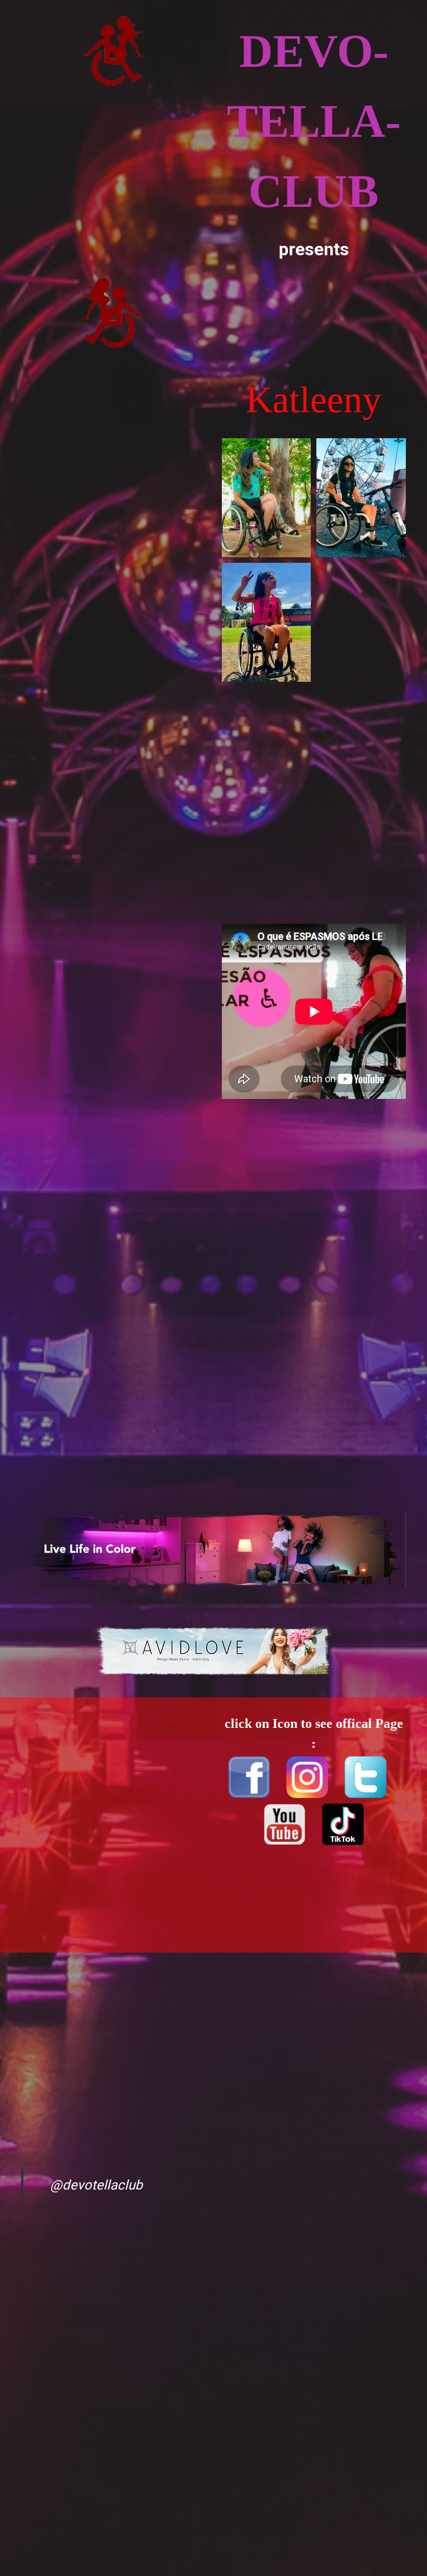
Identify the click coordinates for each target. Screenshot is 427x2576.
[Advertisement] (113, 487)
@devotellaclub (96, 2185)
